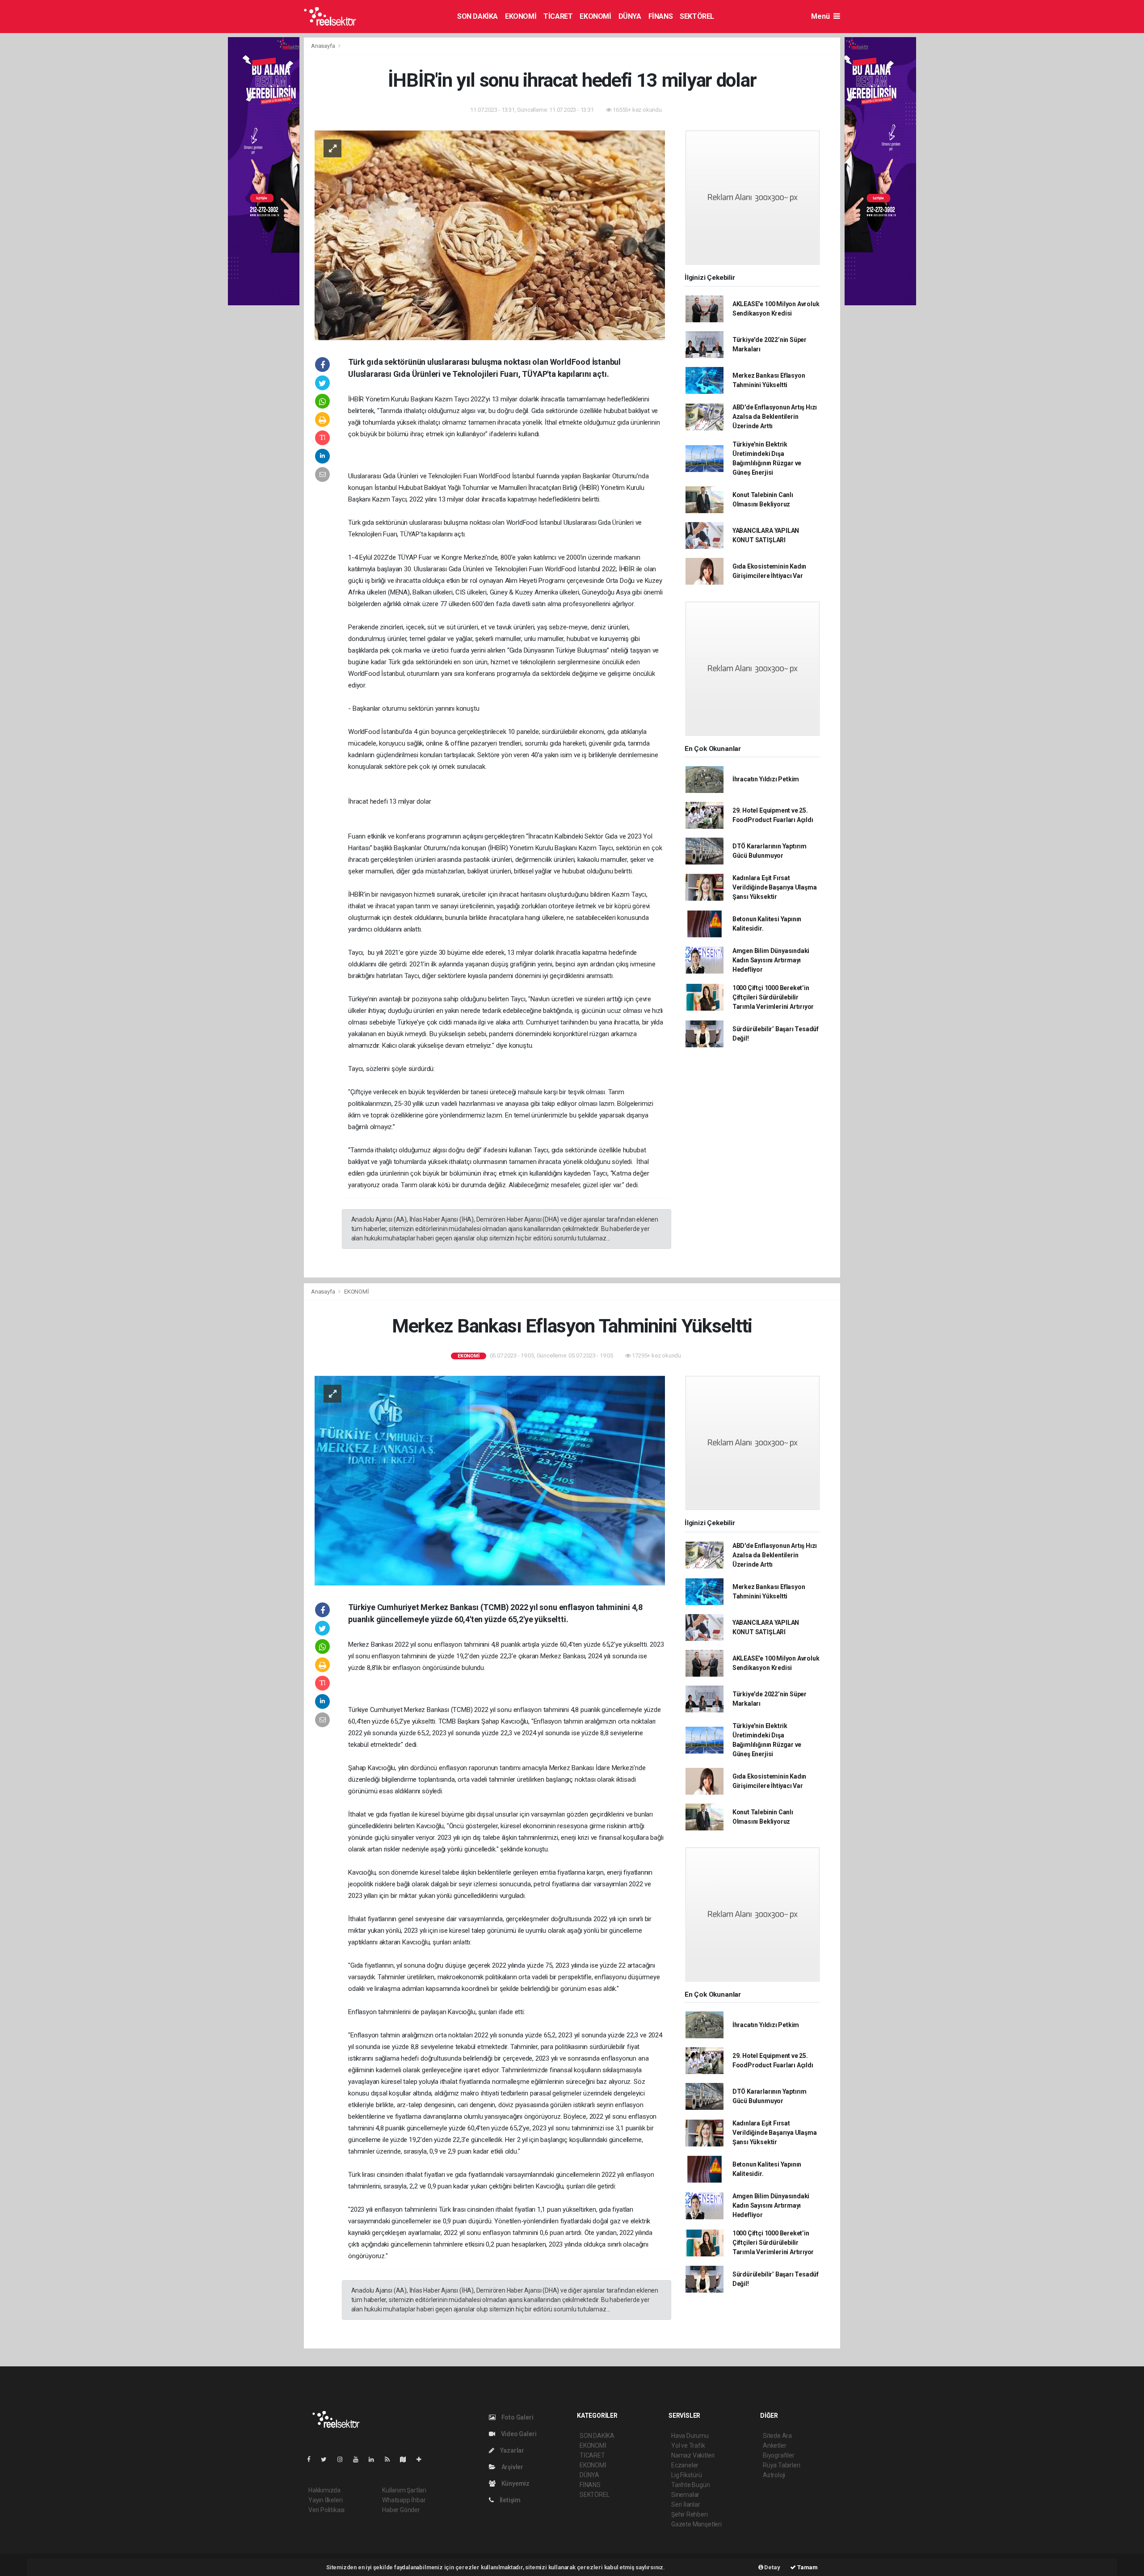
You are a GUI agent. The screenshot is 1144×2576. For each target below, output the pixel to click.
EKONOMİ (521, 16)
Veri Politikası (326, 2510)
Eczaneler (685, 2465)
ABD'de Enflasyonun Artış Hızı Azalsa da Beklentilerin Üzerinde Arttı (775, 417)
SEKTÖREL (697, 16)
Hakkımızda (324, 2490)
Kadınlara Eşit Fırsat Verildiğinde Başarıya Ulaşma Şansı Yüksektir (775, 887)
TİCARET (558, 16)
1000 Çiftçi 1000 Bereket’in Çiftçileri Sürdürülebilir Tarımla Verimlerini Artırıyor (773, 997)
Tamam (807, 2567)
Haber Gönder (401, 2510)
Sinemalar (685, 2495)
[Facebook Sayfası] (312, 2459)
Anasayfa (324, 46)
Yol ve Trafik (688, 2445)
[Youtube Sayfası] (359, 2459)
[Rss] (391, 2459)
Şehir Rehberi (690, 2514)
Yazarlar (511, 2450)
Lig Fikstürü (687, 2475)
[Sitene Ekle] (423, 2459)
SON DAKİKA (477, 16)
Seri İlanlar (686, 2504)
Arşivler (512, 2467)
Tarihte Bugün (691, 2485)
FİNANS (661, 16)
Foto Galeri (517, 2417)
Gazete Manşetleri (696, 2524)
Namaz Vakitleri (693, 2455)
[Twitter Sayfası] (327, 2459)
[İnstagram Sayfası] (344, 2459)
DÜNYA (630, 16)
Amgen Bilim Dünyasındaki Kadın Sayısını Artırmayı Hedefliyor (771, 960)
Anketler (774, 2445)
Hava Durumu (690, 2436)
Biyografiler (779, 2455)
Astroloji (774, 2475)
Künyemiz (515, 2483)
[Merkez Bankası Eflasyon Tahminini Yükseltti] (490, 1480)
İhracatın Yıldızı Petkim (766, 779)
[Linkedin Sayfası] (375, 2459)
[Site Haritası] (407, 2459)
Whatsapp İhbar (404, 2500)
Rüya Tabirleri (781, 2465)
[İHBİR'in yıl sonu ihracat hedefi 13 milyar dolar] (490, 235)
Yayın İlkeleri (325, 2500)
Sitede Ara (777, 2436)
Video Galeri (518, 2434)
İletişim (509, 2500)
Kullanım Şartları (404, 2490)
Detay (772, 2567)
